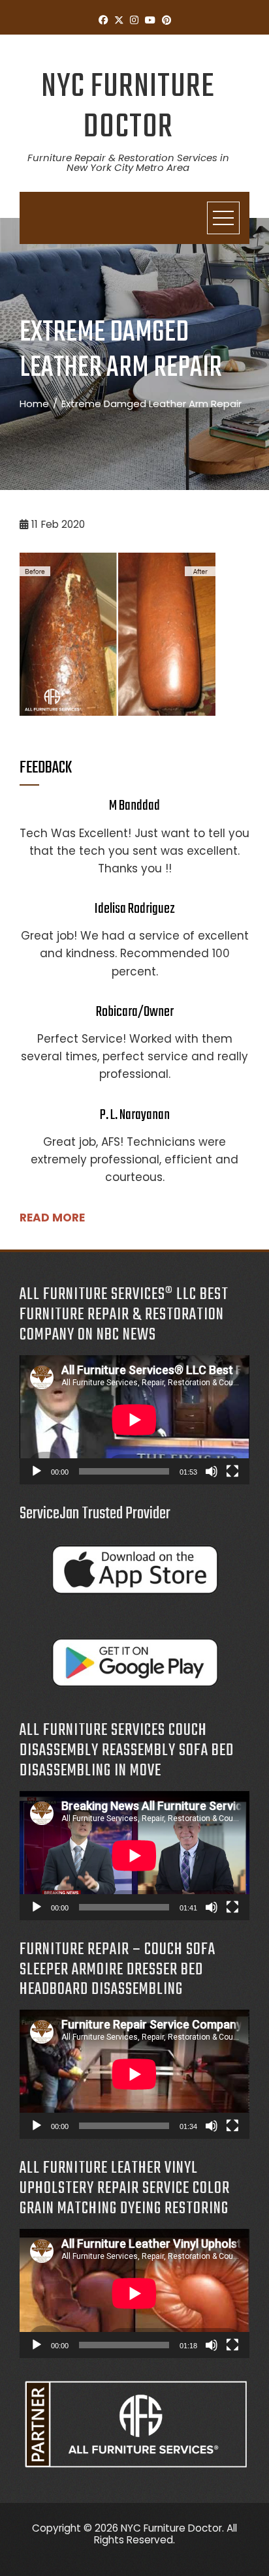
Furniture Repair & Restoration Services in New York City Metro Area (128, 162)
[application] (134, 1420)
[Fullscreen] (232, 1471)
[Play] (37, 1471)
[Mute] (212, 1471)
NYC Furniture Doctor (128, 107)
